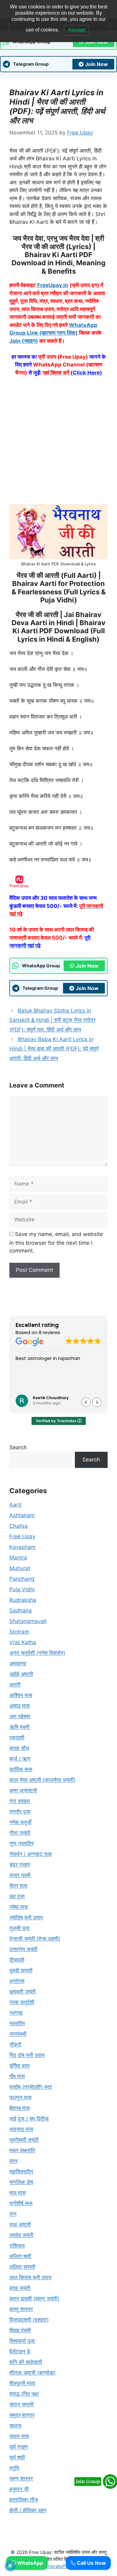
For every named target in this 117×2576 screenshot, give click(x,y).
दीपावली (17, 1960)
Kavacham (22, 1547)
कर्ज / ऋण (20, 1759)
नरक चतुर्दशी (22, 2002)
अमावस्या (18, 1663)
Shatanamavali (28, 1621)
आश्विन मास (21, 1695)
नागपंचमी (18, 2034)
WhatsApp (29, 2563)
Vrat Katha (23, 1642)
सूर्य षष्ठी (17, 2457)
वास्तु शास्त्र (21, 2309)
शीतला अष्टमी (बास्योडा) (32, 2373)
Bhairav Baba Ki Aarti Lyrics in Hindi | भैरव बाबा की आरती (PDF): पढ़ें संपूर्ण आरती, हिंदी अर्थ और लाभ (54, 1049)
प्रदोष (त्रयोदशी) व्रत (31, 2087)
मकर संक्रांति (22, 2150)
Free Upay (22, 1536)
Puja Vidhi (22, 1589)
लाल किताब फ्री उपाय (30, 2277)
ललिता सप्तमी (22, 2267)
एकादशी (17, 1738)
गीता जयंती (20, 1833)
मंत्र (13, 2161)
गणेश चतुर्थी (20, 1822)
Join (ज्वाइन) (24, 341)
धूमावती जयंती (23, 1992)
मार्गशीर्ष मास (21, 2203)
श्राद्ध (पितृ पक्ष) (24, 2394)
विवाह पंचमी (20, 2330)
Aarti (15, 1505)
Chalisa (19, 1526)
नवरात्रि (17, 2023)
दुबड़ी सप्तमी (21, 1970)
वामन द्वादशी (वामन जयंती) (34, 2299)
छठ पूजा (17, 1896)
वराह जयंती (20, 2288)
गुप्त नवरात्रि (22, 1843)
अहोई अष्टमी (21, 1674)
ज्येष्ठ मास (19, 1907)
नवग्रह (16, 2013)
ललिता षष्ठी (20, 2256)
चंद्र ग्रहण (20, 1865)
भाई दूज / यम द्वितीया (29, 2119)
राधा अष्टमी (20, 2225)
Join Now (97, 64)
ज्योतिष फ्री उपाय (26, 1918)
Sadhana (21, 1611)
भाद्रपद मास (21, 2129)
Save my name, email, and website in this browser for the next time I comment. (56, 1243)
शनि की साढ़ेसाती (26, 2362)
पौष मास (17, 2076)
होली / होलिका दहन (28, 2510)
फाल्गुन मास (20, 2097)
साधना (15, 2426)
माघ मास (17, 2193)
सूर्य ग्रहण (19, 2447)
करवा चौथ (19, 1748)
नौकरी (15, 2045)
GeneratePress (58, 2566)
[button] (97, 1402)
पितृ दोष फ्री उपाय (27, 2055)
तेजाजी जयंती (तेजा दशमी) (35, 1939)
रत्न (13, 2214)
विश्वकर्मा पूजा (22, 2341)
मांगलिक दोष (21, 2182)
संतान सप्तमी (22, 2404)
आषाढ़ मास (19, 1706)
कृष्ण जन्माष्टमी (23, 1790)
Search (18, 1447)
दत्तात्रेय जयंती (23, 1949)
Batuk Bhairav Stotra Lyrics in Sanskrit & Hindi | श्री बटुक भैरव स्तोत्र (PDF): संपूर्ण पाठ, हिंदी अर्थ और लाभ (52, 1020)
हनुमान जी (19, 2489)
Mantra (18, 1558)
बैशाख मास (19, 2108)
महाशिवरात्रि (21, 2172)
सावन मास (19, 2436)
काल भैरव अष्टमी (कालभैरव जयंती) (42, 1780)
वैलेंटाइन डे (20, 2352)
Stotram (19, 1632)
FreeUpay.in (53, 285)
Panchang (22, 1579)
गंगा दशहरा (20, 1801)
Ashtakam (22, 1515)
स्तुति (14, 2468)
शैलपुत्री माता (22, 2383)
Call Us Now (91, 2563)
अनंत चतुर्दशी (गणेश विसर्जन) (37, 1653)
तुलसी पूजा (19, 1928)
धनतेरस (17, 1981)
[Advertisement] (58, 443)
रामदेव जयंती (21, 2235)
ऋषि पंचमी (19, 1727)
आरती (15, 1685)
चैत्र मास (18, 1886)
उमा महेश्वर (20, 1716)
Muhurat (20, 1568)
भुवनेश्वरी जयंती (24, 2140)
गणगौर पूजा (20, 1812)
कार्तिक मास (21, 1769)
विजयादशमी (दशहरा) (29, 2320)
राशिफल (17, 2246)
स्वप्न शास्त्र (21, 2479)
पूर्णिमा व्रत (19, 2066)
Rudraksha (23, 1600)
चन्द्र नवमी (20, 1875)
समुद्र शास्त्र (22, 2415)
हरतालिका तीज (24, 2500)
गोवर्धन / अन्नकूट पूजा (31, 1854)
